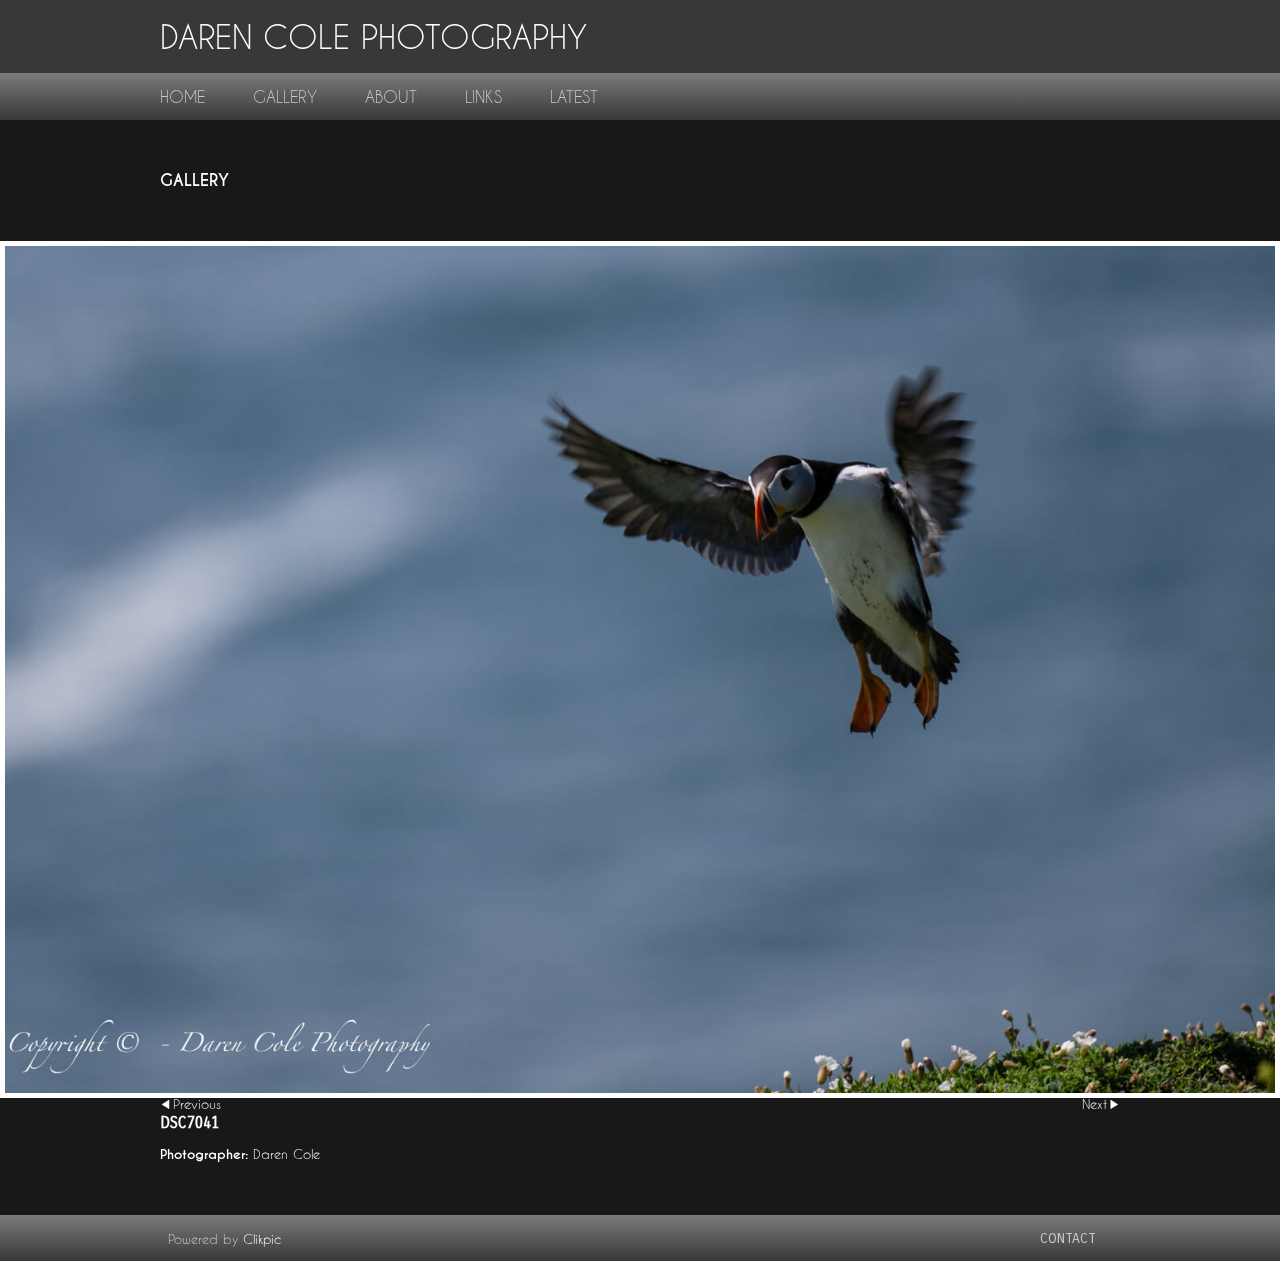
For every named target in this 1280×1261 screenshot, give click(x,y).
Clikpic (262, 1239)
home (182, 96)
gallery (285, 96)
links (483, 96)
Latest (574, 96)
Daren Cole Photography (373, 36)
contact (1068, 1238)
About (391, 96)
